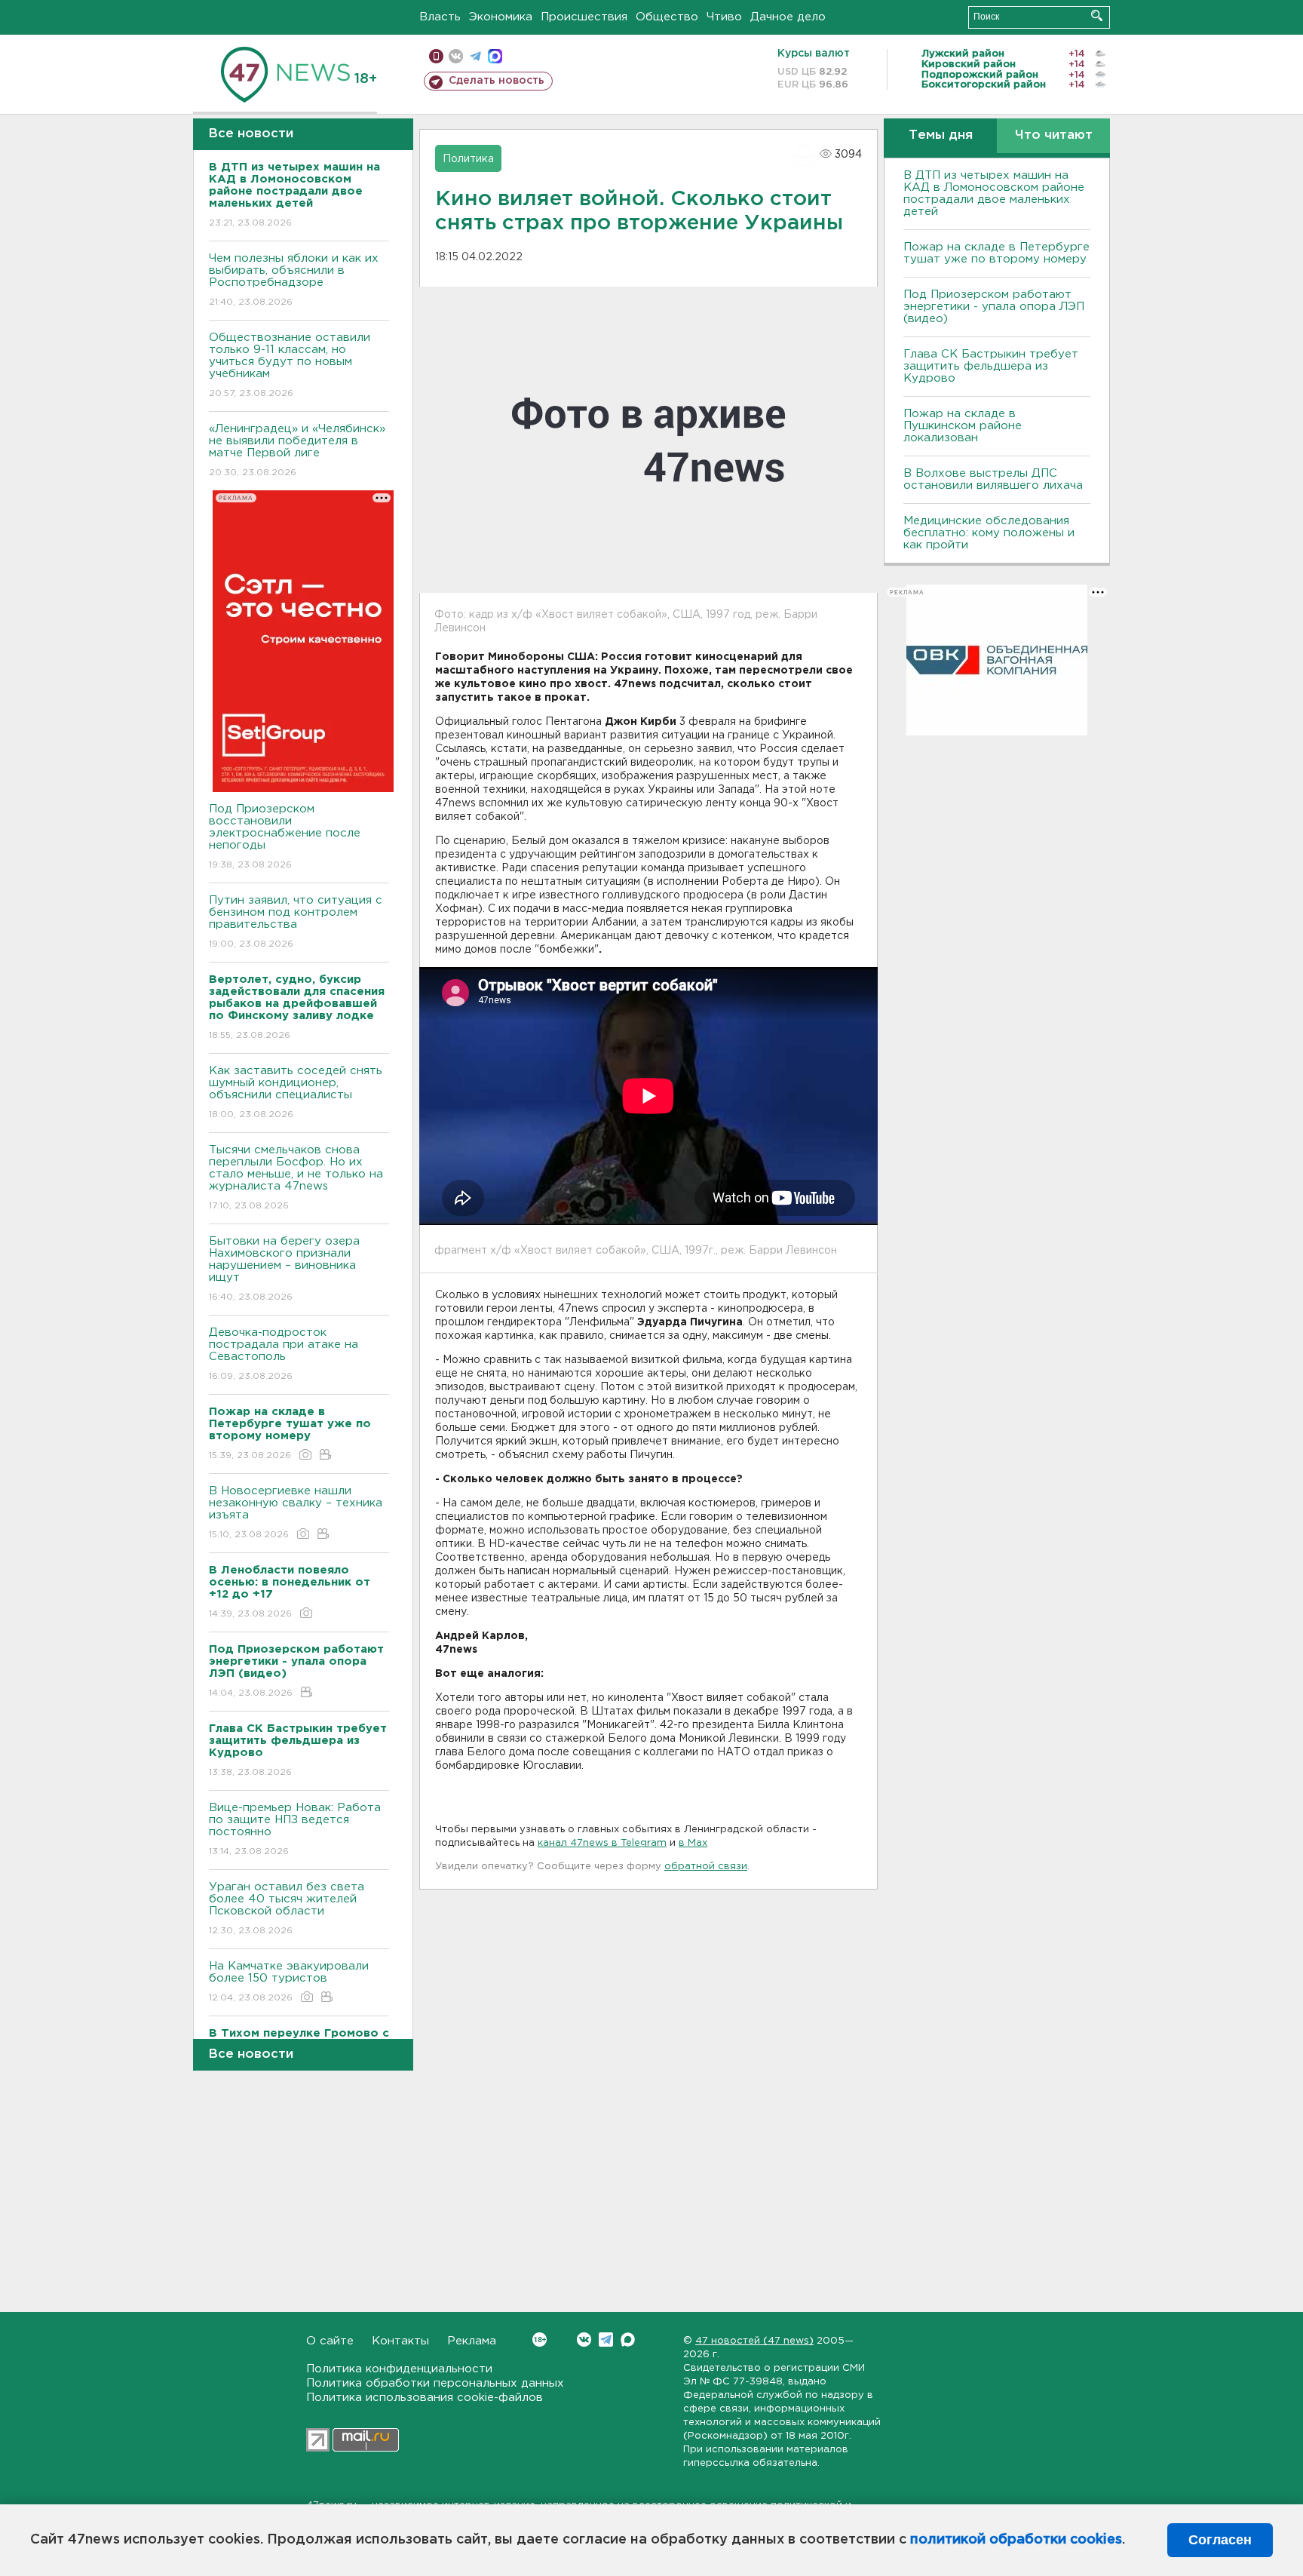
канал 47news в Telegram (602, 1843)
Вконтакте (584, 2340)
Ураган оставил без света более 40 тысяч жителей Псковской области (287, 1908)
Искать (1097, 15)
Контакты (400, 2341)
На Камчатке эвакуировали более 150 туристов (289, 1982)
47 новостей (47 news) (754, 2341)
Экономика (501, 17)
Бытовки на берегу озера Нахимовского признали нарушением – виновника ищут (284, 1269)
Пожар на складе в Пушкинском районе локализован (963, 426)
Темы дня (941, 135)
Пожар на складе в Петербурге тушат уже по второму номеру (996, 253)
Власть (440, 17)
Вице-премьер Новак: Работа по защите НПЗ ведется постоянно (295, 1829)
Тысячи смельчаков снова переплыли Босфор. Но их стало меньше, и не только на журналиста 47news (296, 1177)
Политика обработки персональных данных (435, 2383)
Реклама (472, 2341)
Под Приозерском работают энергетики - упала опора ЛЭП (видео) (994, 307)
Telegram (606, 2340)
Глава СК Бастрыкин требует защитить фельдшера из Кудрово (991, 366)
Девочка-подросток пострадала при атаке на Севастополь (284, 1354)
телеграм (475, 56)
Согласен (1220, 2540)
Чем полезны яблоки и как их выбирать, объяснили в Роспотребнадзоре (294, 280)
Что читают (1054, 135)
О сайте (330, 2341)
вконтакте (456, 56)
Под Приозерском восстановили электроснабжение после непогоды (285, 837)
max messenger (495, 56)
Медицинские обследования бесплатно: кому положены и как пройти (989, 533)
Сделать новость (497, 81)
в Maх (693, 1843)
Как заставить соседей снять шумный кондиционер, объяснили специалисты (296, 1092)
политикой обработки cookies (1016, 2540)
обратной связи (706, 1867)
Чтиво (724, 17)
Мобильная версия (436, 56)
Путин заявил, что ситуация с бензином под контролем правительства (296, 922)
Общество (667, 17)
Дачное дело (788, 17)
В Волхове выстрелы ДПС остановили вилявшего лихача (993, 479)
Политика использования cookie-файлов (425, 2398)
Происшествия (584, 17)
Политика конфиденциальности (399, 2369)
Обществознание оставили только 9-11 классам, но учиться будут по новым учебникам (290, 365)
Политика (468, 159)
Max (628, 2340)
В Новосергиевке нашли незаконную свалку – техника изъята (296, 1512)
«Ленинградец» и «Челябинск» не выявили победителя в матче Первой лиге (297, 450)
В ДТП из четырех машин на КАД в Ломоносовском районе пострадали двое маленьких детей (994, 193)
